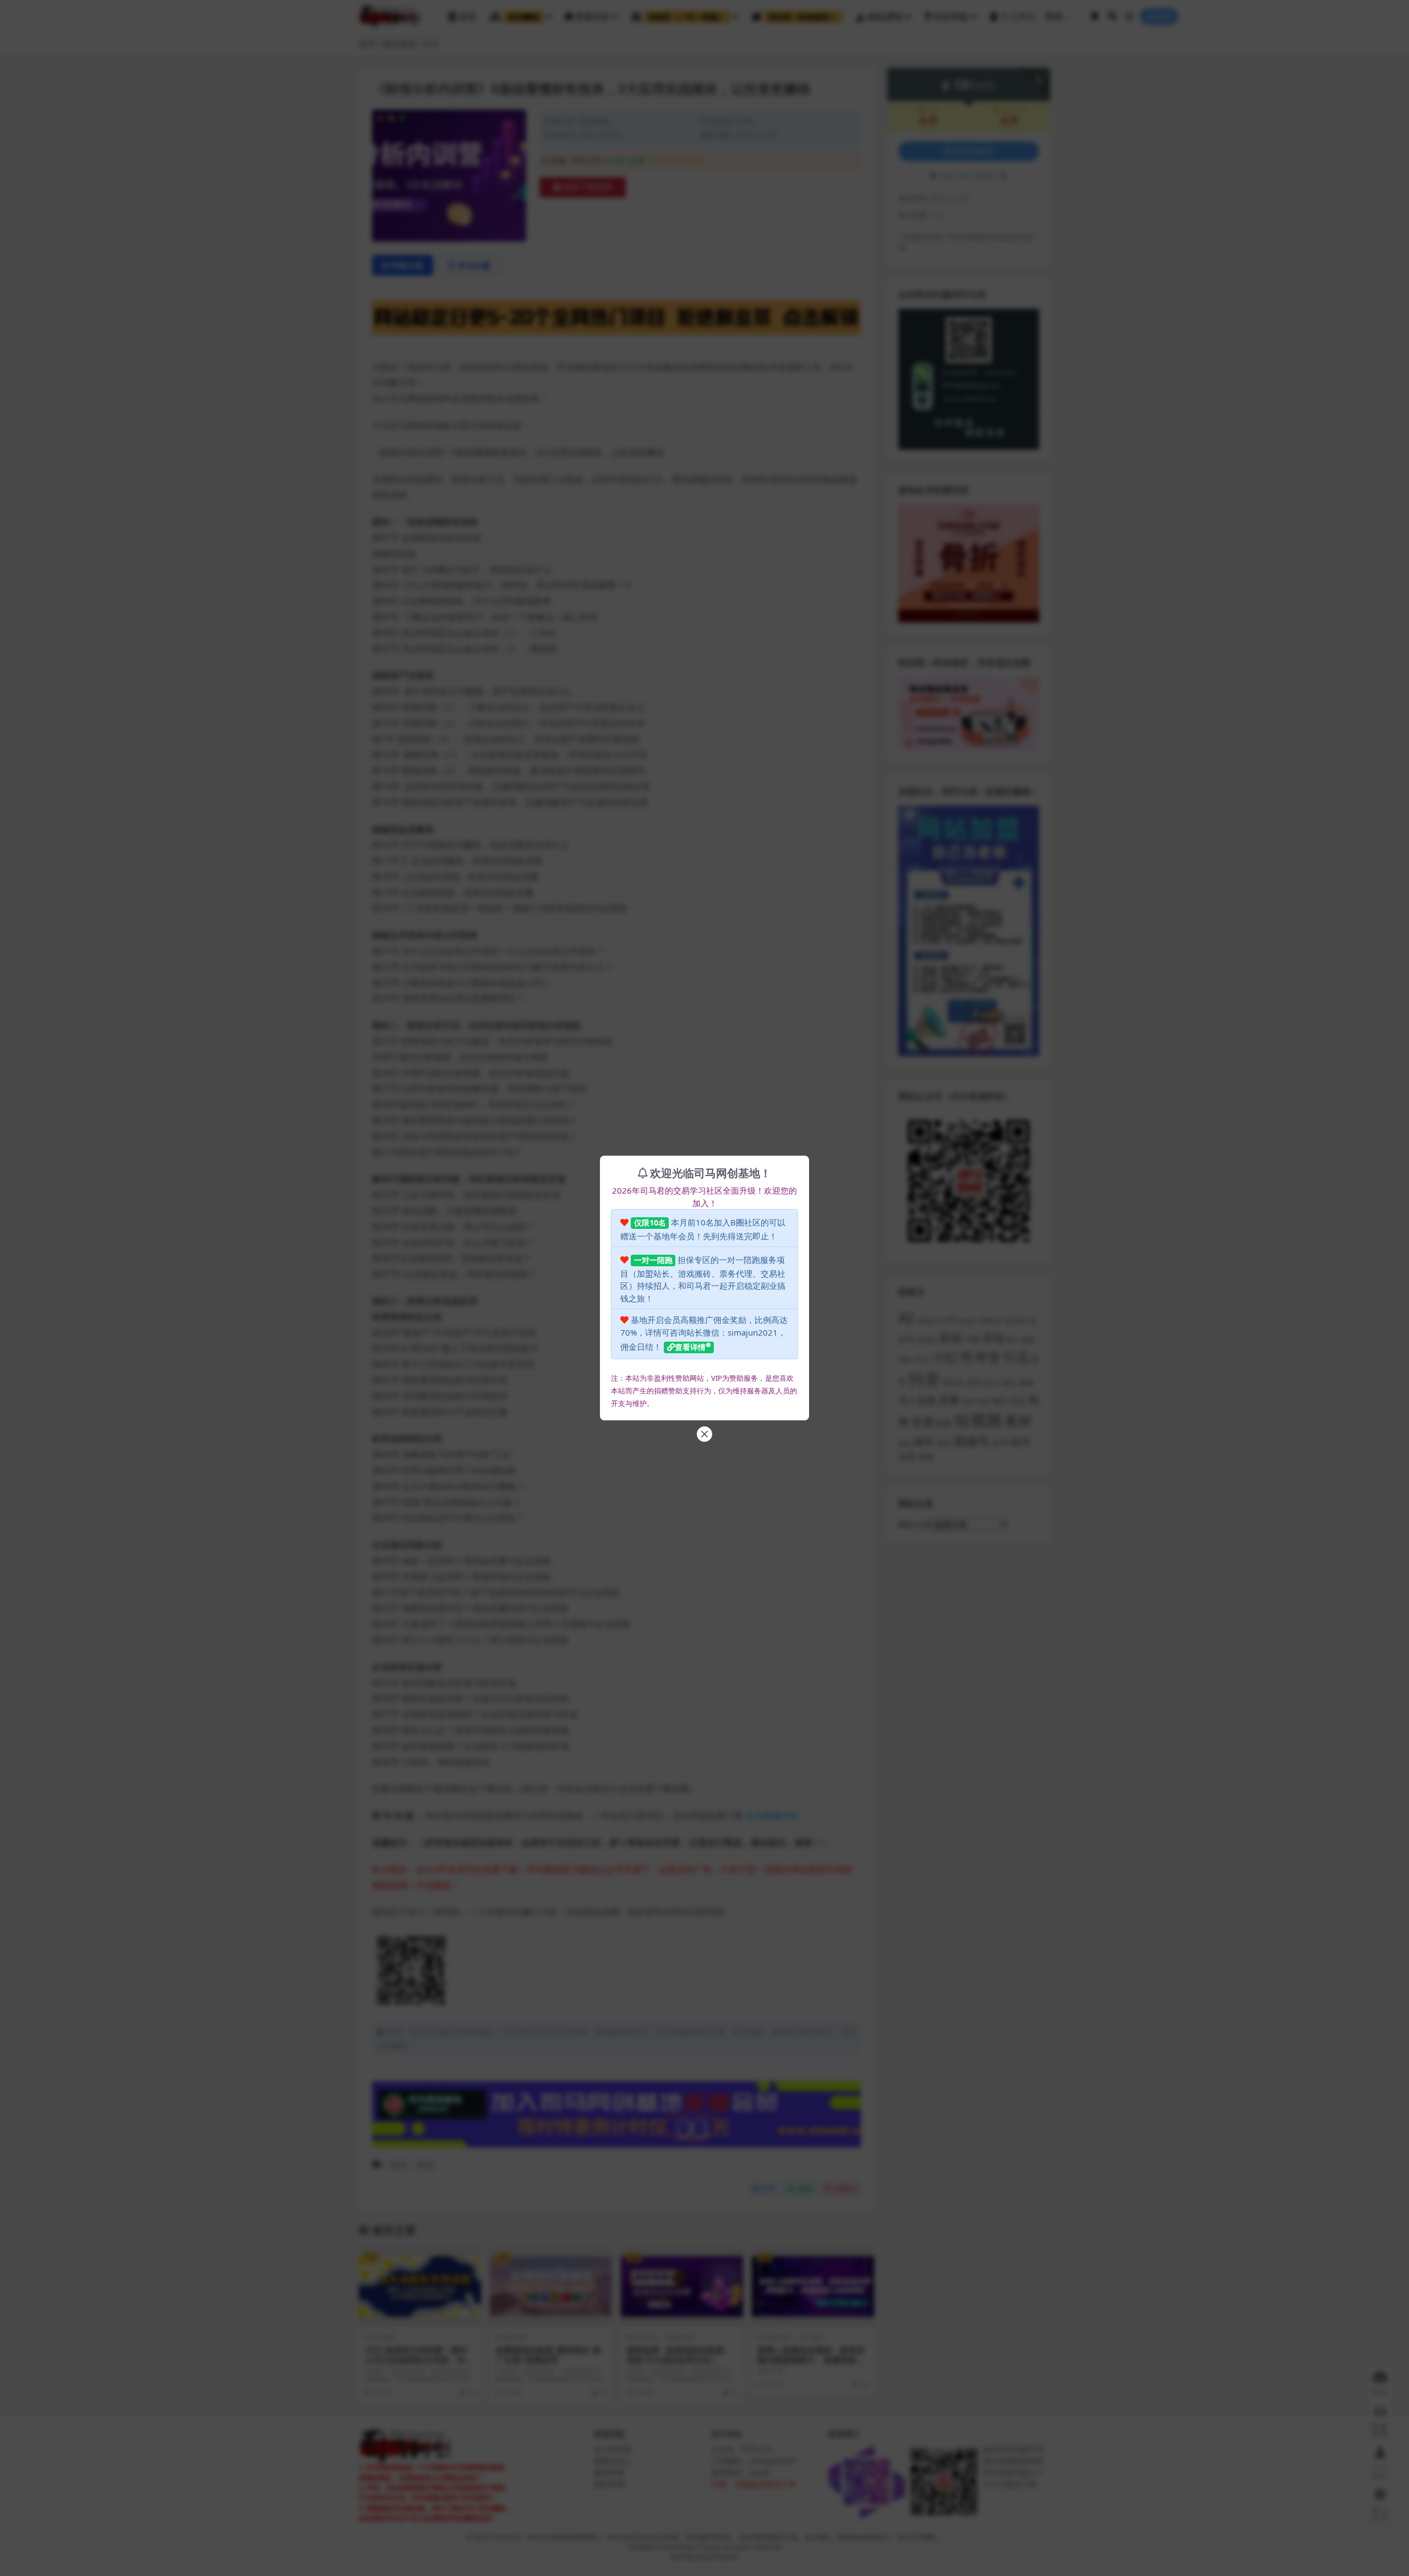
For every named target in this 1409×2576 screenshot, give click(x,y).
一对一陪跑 (653, 1260)
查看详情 (690, 1347)
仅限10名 (650, 1223)
